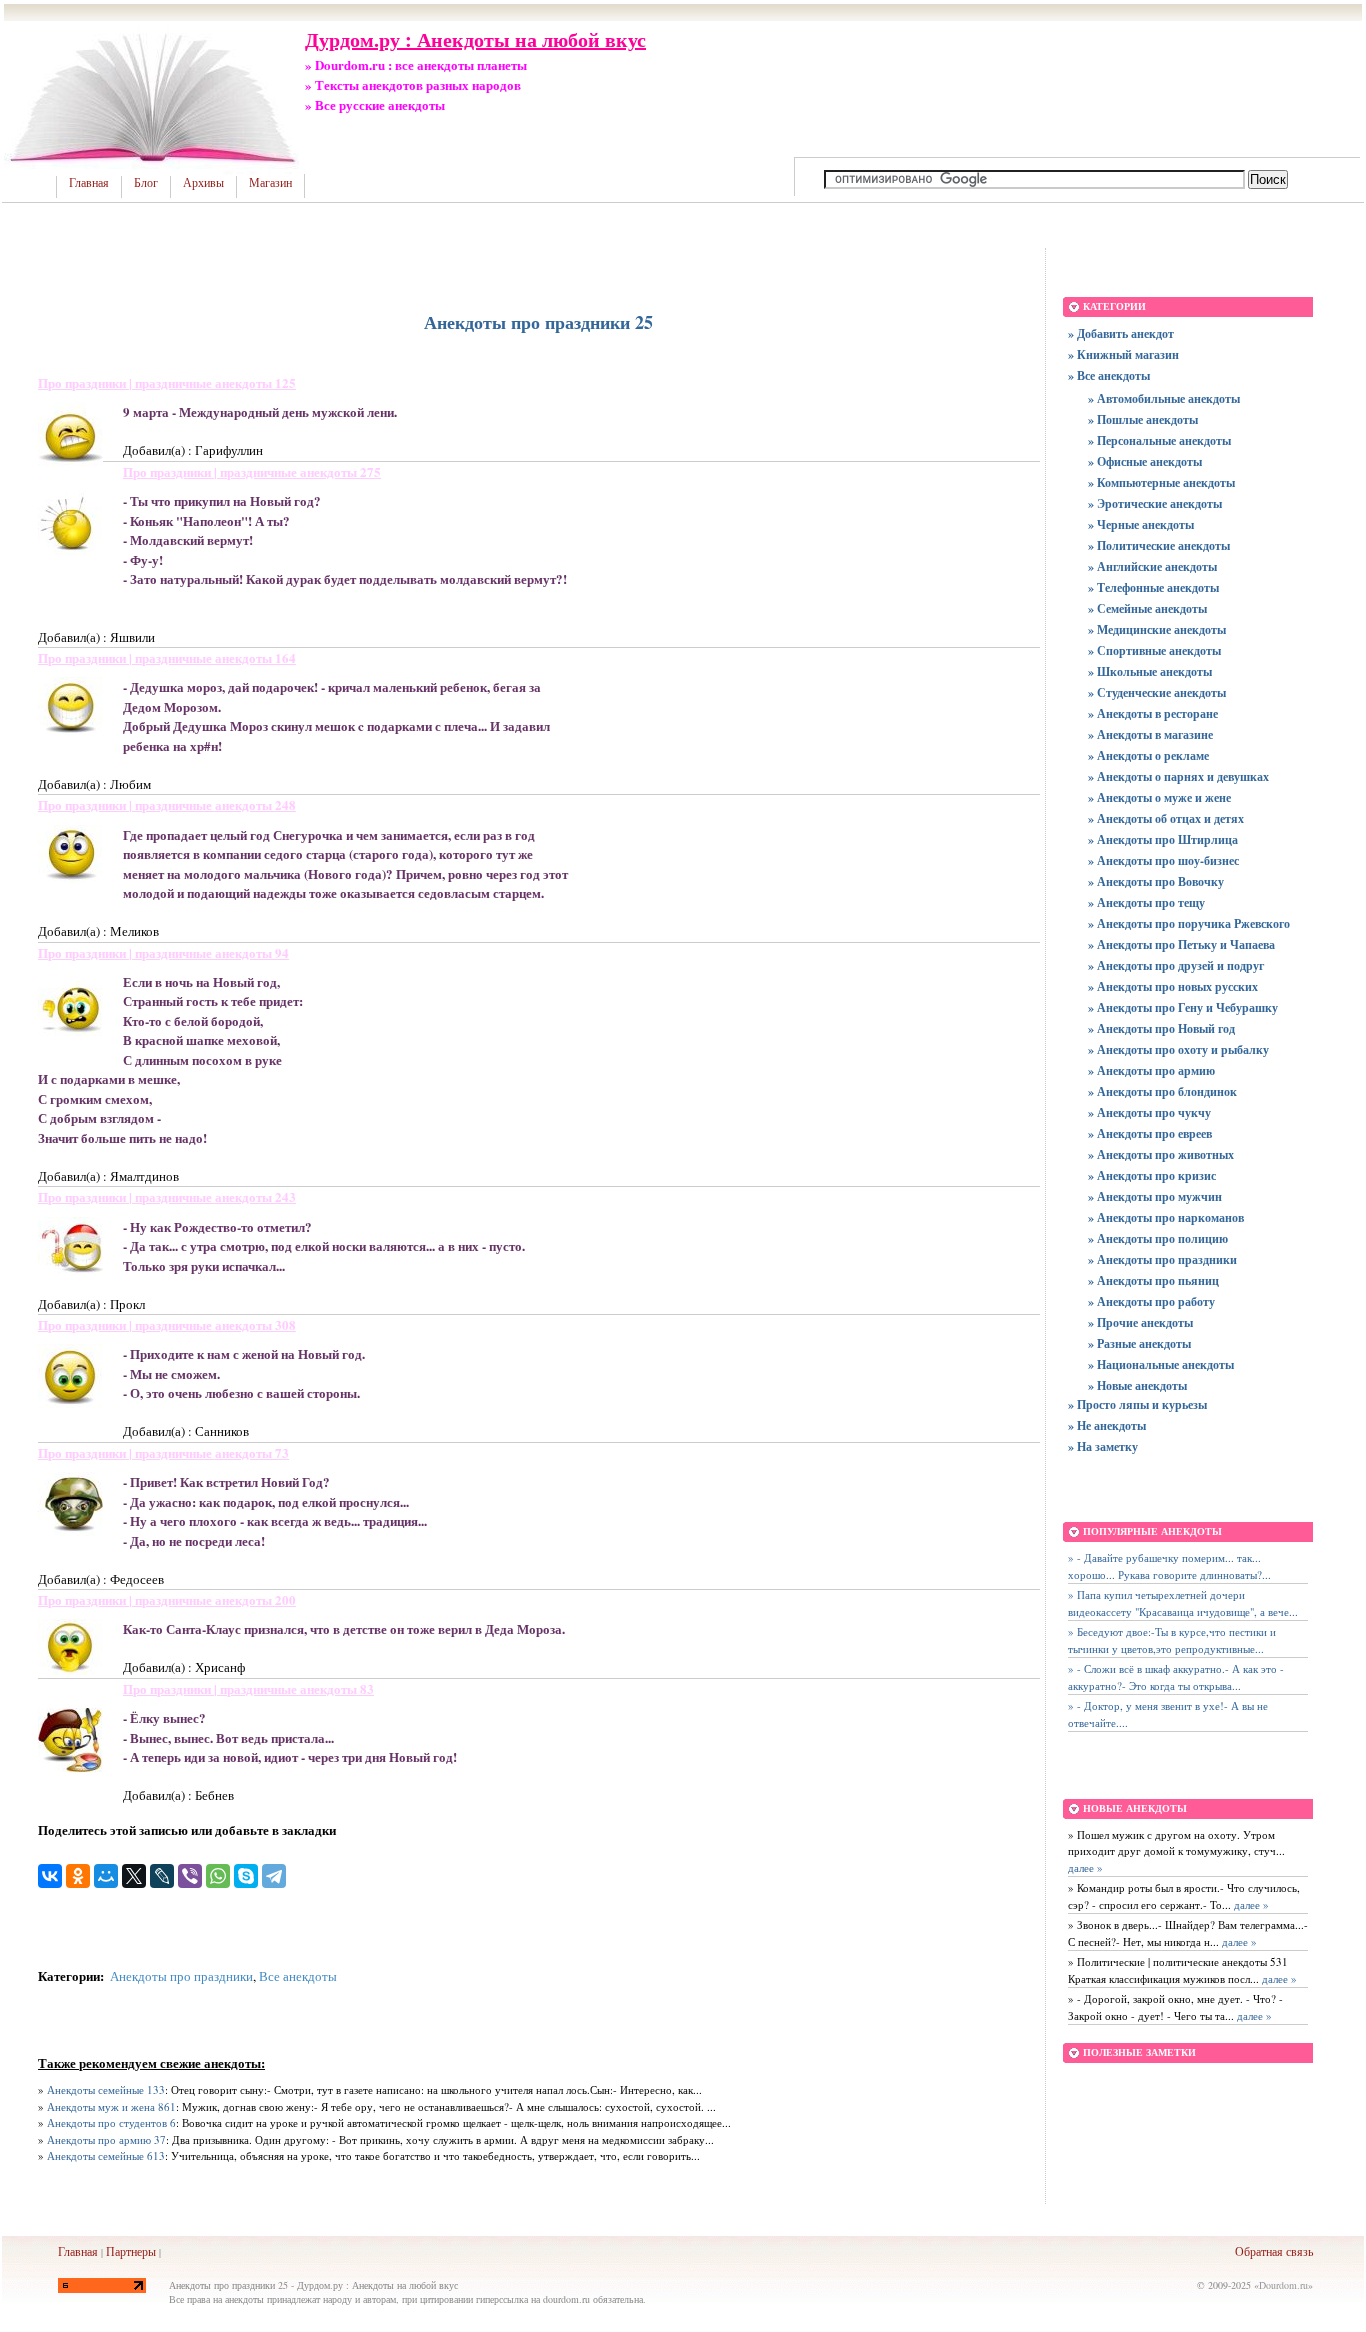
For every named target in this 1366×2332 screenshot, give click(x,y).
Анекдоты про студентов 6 (111, 2122)
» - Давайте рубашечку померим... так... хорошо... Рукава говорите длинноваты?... (1169, 1566)
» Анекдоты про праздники (1162, 1259)
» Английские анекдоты (1152, 566)
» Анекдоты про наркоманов (1166, 1217)
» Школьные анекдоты (1150, 671)
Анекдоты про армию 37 (106, 2139)
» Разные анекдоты (1139, 1343)
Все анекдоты (298, 1976)
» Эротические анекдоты (1155, 503)
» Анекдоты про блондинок (1162, 1091)
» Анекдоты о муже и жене (1159, 797)
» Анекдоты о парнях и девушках (1178, 776)
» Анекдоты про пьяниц (1153, 1280)
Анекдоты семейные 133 (106, 2089)
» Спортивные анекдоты (1154, 650)
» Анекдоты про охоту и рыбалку (1178, 1049)
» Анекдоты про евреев (1150, 1133)
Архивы (203, 183)
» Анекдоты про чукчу (1149, 1112)
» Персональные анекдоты (1159, 440)
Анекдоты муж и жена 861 (111, 2106)
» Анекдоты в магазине (1150, 734)
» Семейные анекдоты (1147, 608)
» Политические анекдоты (1159, 545)
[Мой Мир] (106, 1876)
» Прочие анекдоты (1140, 1322)
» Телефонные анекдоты (1153, 587)
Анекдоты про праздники (181, 1976)
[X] (134, 1876)
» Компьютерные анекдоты (1161, 482)
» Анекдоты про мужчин (1155, 1196)
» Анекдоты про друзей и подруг (1176, 965)
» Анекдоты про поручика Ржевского (1189, 923)
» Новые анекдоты (1137, 1385)
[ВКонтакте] (50, 1876)
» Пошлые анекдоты (1143, 419)
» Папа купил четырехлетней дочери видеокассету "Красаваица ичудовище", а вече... (1183, 1603)
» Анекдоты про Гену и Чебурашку (1183, 1007)
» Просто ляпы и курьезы (1137, 1404)
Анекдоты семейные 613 (106, 2155)
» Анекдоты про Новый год (1161, 1028)
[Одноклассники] (78, 1876)
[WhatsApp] (218, 1876)
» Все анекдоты (1109, 375)
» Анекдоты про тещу (1146, 902)
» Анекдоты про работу (1151, 1301)
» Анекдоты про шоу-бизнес (1163, 860)
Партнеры (131, 2251)
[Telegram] (274, 1876)
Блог (146, 183)
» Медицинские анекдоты (1157, 629)
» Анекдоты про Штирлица (1163, 839)
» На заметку (1103, 1446)
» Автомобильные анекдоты (1164, 398)
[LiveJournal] (162, 1876)
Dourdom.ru (1283, 2285)
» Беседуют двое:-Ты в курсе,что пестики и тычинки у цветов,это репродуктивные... (1172, 1640)
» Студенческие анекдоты (1157, 692)
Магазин (270, 183)
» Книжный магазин (1123, 354)
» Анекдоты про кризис (1152, 1175)
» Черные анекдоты (1141, 524)
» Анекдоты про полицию (1158, 1238)
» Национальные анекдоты (1161, 1364)
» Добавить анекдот (1121, 333)
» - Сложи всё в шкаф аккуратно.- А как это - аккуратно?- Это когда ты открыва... (1176, 1677)
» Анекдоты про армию (1151, 1070)
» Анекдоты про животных (1161, 1154)
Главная (89, 183)
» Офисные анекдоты (1145, 461)
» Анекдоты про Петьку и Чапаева (1181, 944)
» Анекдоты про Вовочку (1156, 881)
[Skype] (246, 1876)
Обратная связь (1274, 2251)
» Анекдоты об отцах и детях (1166, 818)
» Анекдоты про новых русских (1173, 986)
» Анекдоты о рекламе (1148, 755)
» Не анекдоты (1107, 1425)
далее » (1085, 1867)
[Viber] (190, 1876)
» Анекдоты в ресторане (1153, 713)
